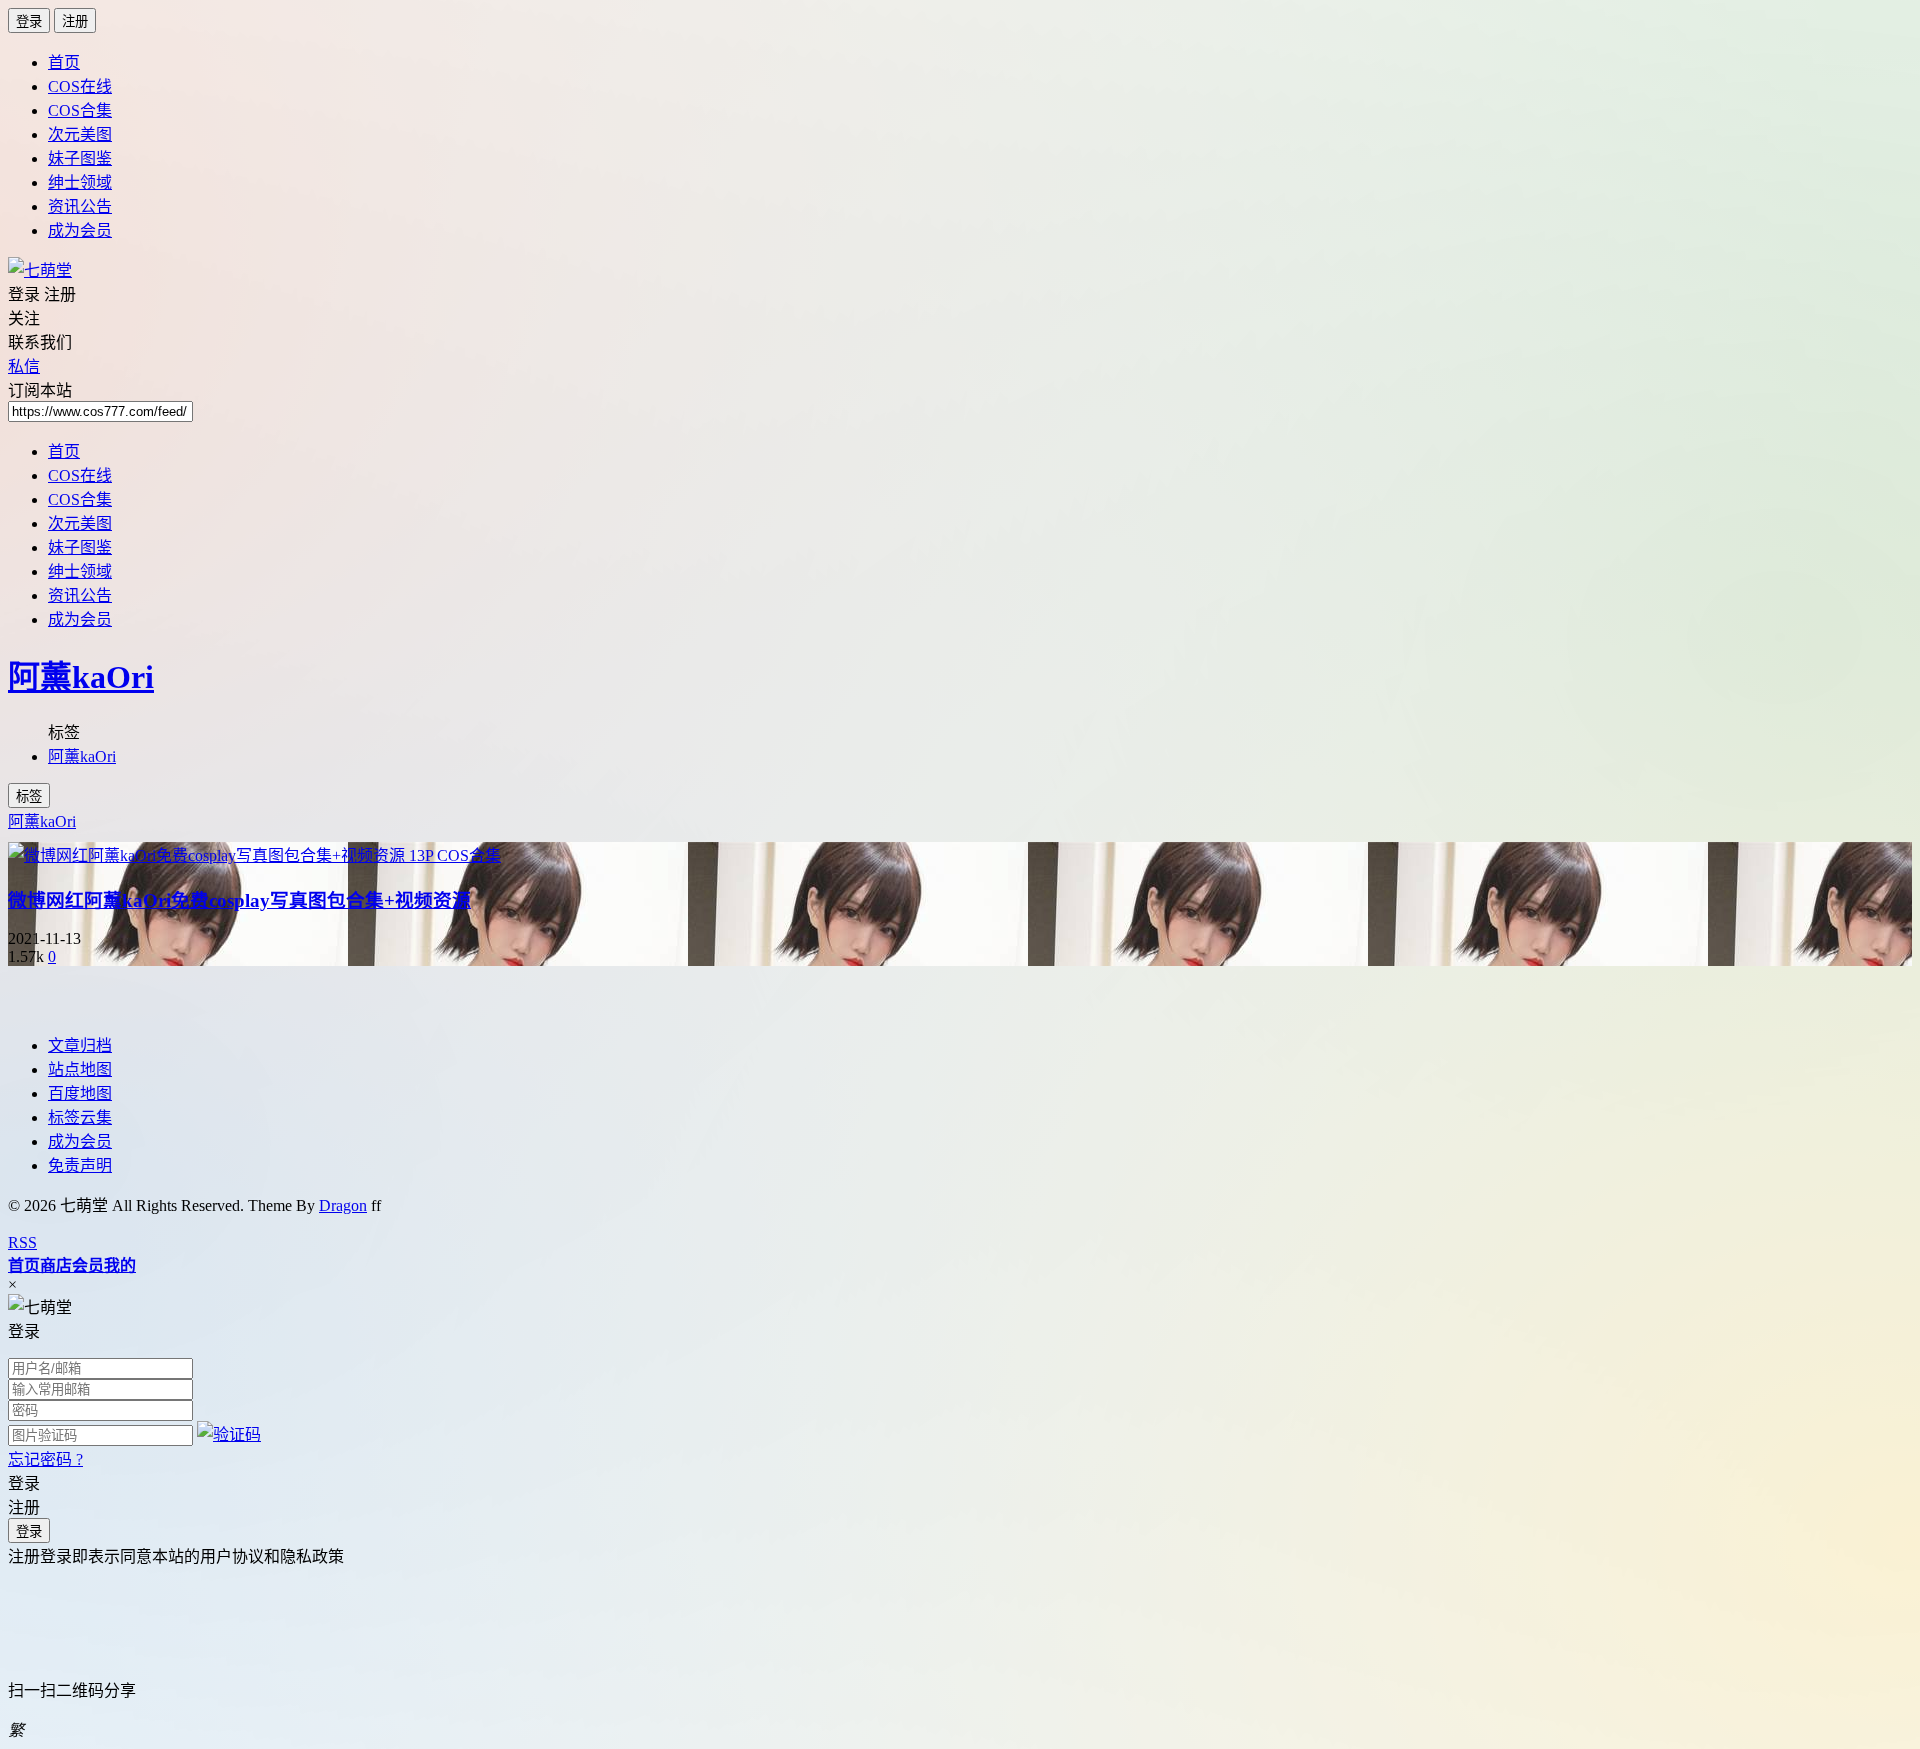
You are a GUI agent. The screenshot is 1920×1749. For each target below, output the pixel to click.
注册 (75, 21)
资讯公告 (80, 206)
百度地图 (80, 1093)
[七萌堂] (40, 270)
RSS (22, 1242)
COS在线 (80, 86)
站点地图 (80, 1069)
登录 (29, 21)
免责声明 (80, 1165)
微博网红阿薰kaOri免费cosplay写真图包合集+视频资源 (239, 900)
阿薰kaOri (81, 677)
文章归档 (80, 1045)
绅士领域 (80, 182)
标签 (29, 796)
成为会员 (80, 230)
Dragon (343, 1205)
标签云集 (80, 1117)
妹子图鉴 (80, 158)
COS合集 (80, 110)
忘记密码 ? (45, 1459)
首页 (64, 62)
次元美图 (80, 134)
